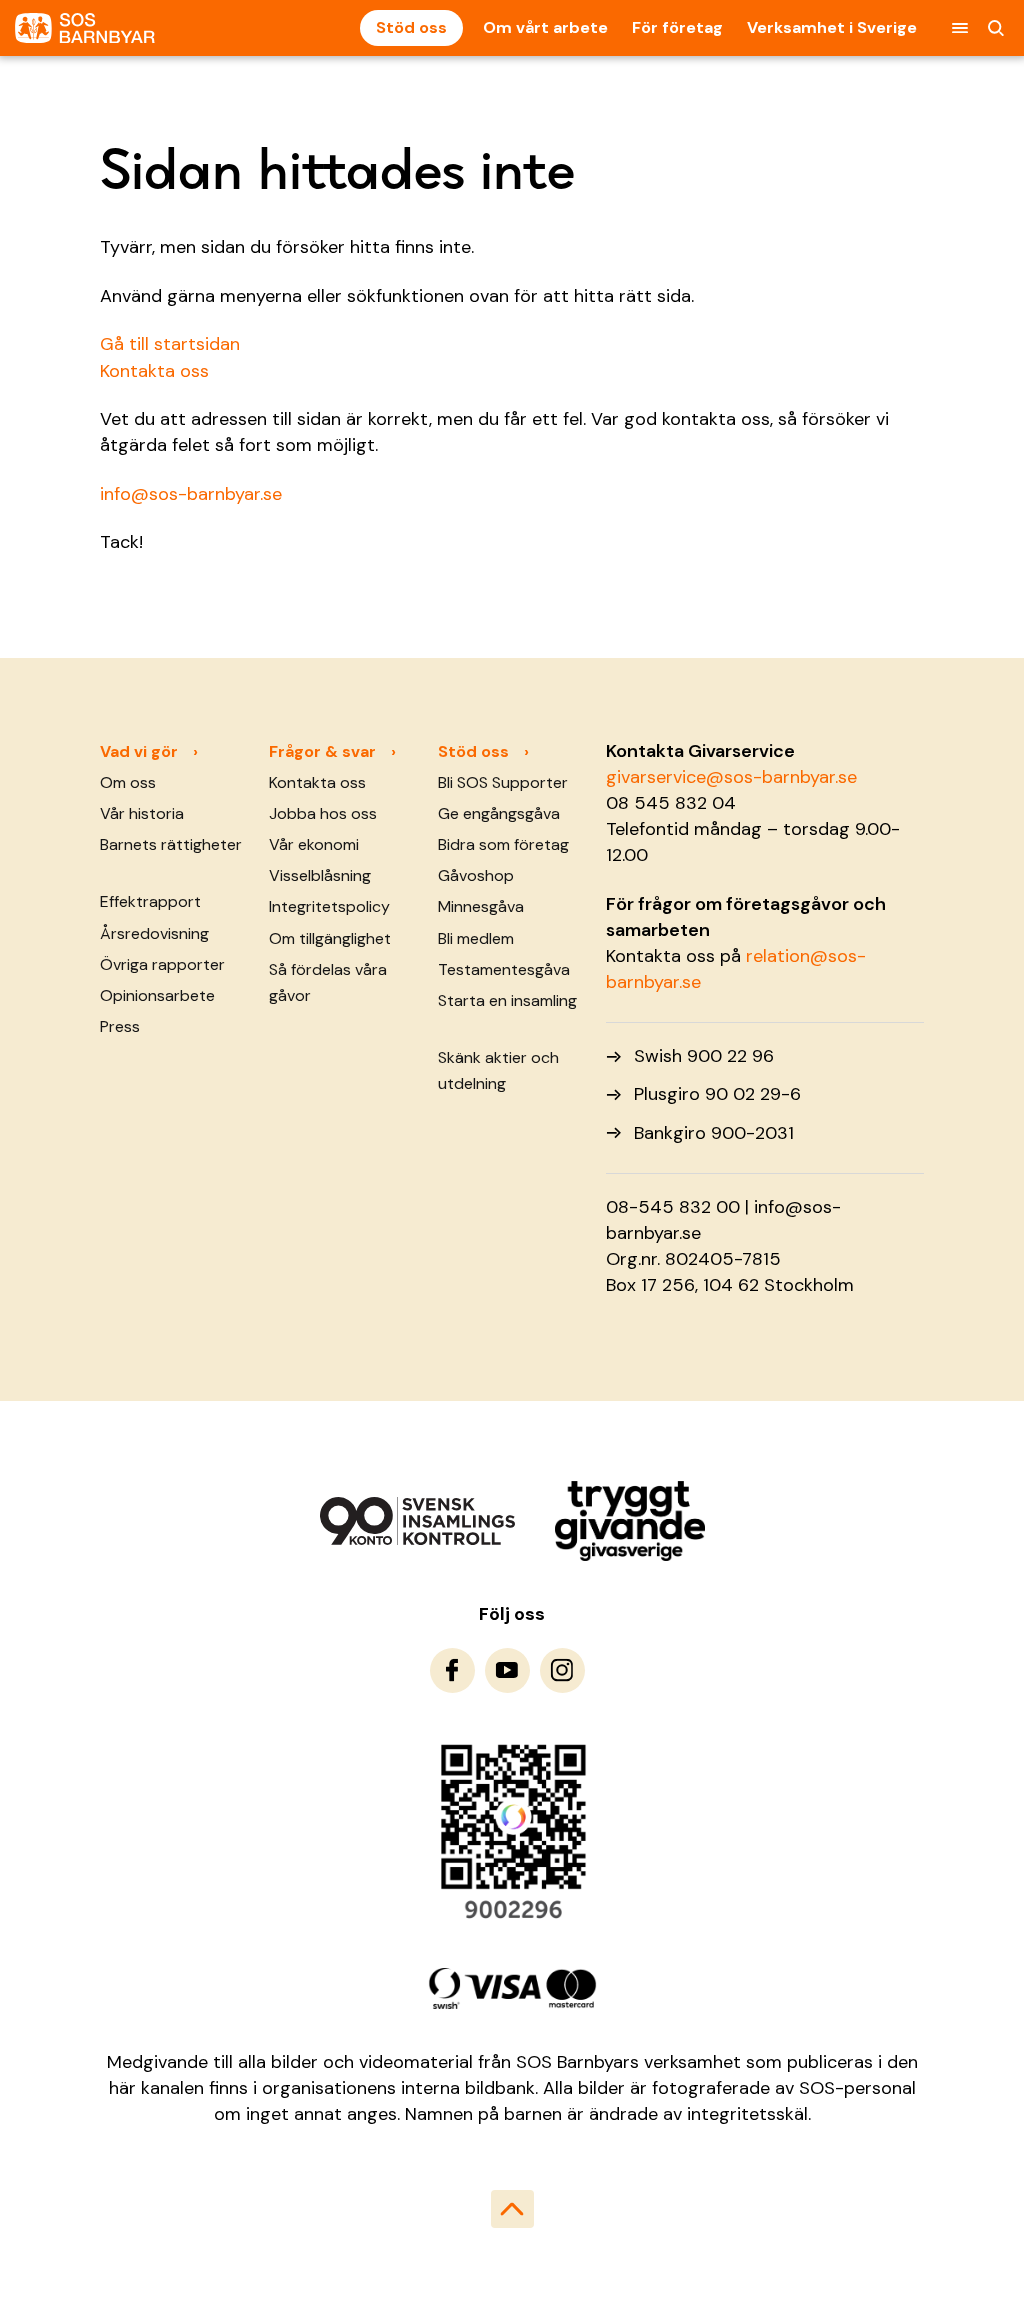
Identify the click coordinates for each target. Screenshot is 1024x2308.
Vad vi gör (139, 751)
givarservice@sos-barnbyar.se (731, 777)
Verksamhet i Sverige (832, 27)
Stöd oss (411, 27)
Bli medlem (476, 938)
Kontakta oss (154, 371)
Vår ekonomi (314, 844)
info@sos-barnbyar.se (191, 494)
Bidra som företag (503, 844)
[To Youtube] (507, 1670)
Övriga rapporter (162, 964)
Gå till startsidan (170, 344)
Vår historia (142, 813)
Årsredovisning (154, 933)
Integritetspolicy (329, 906)
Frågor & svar (322, 751)
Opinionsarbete (157, 995)
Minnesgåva (481, 906)
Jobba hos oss (323, 813)
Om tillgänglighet (330, 938)
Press (120, 1026)
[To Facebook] (452, 1670)
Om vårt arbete (545, 27)
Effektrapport (150, 901)
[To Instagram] (562, 1670)
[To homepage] (85, 28)
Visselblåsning (320, 875)
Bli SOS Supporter (503, 782)
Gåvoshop (476, 875)
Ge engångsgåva (499, 813)
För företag (677, 27)
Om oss (128, 782)
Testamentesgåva (504, 969)
